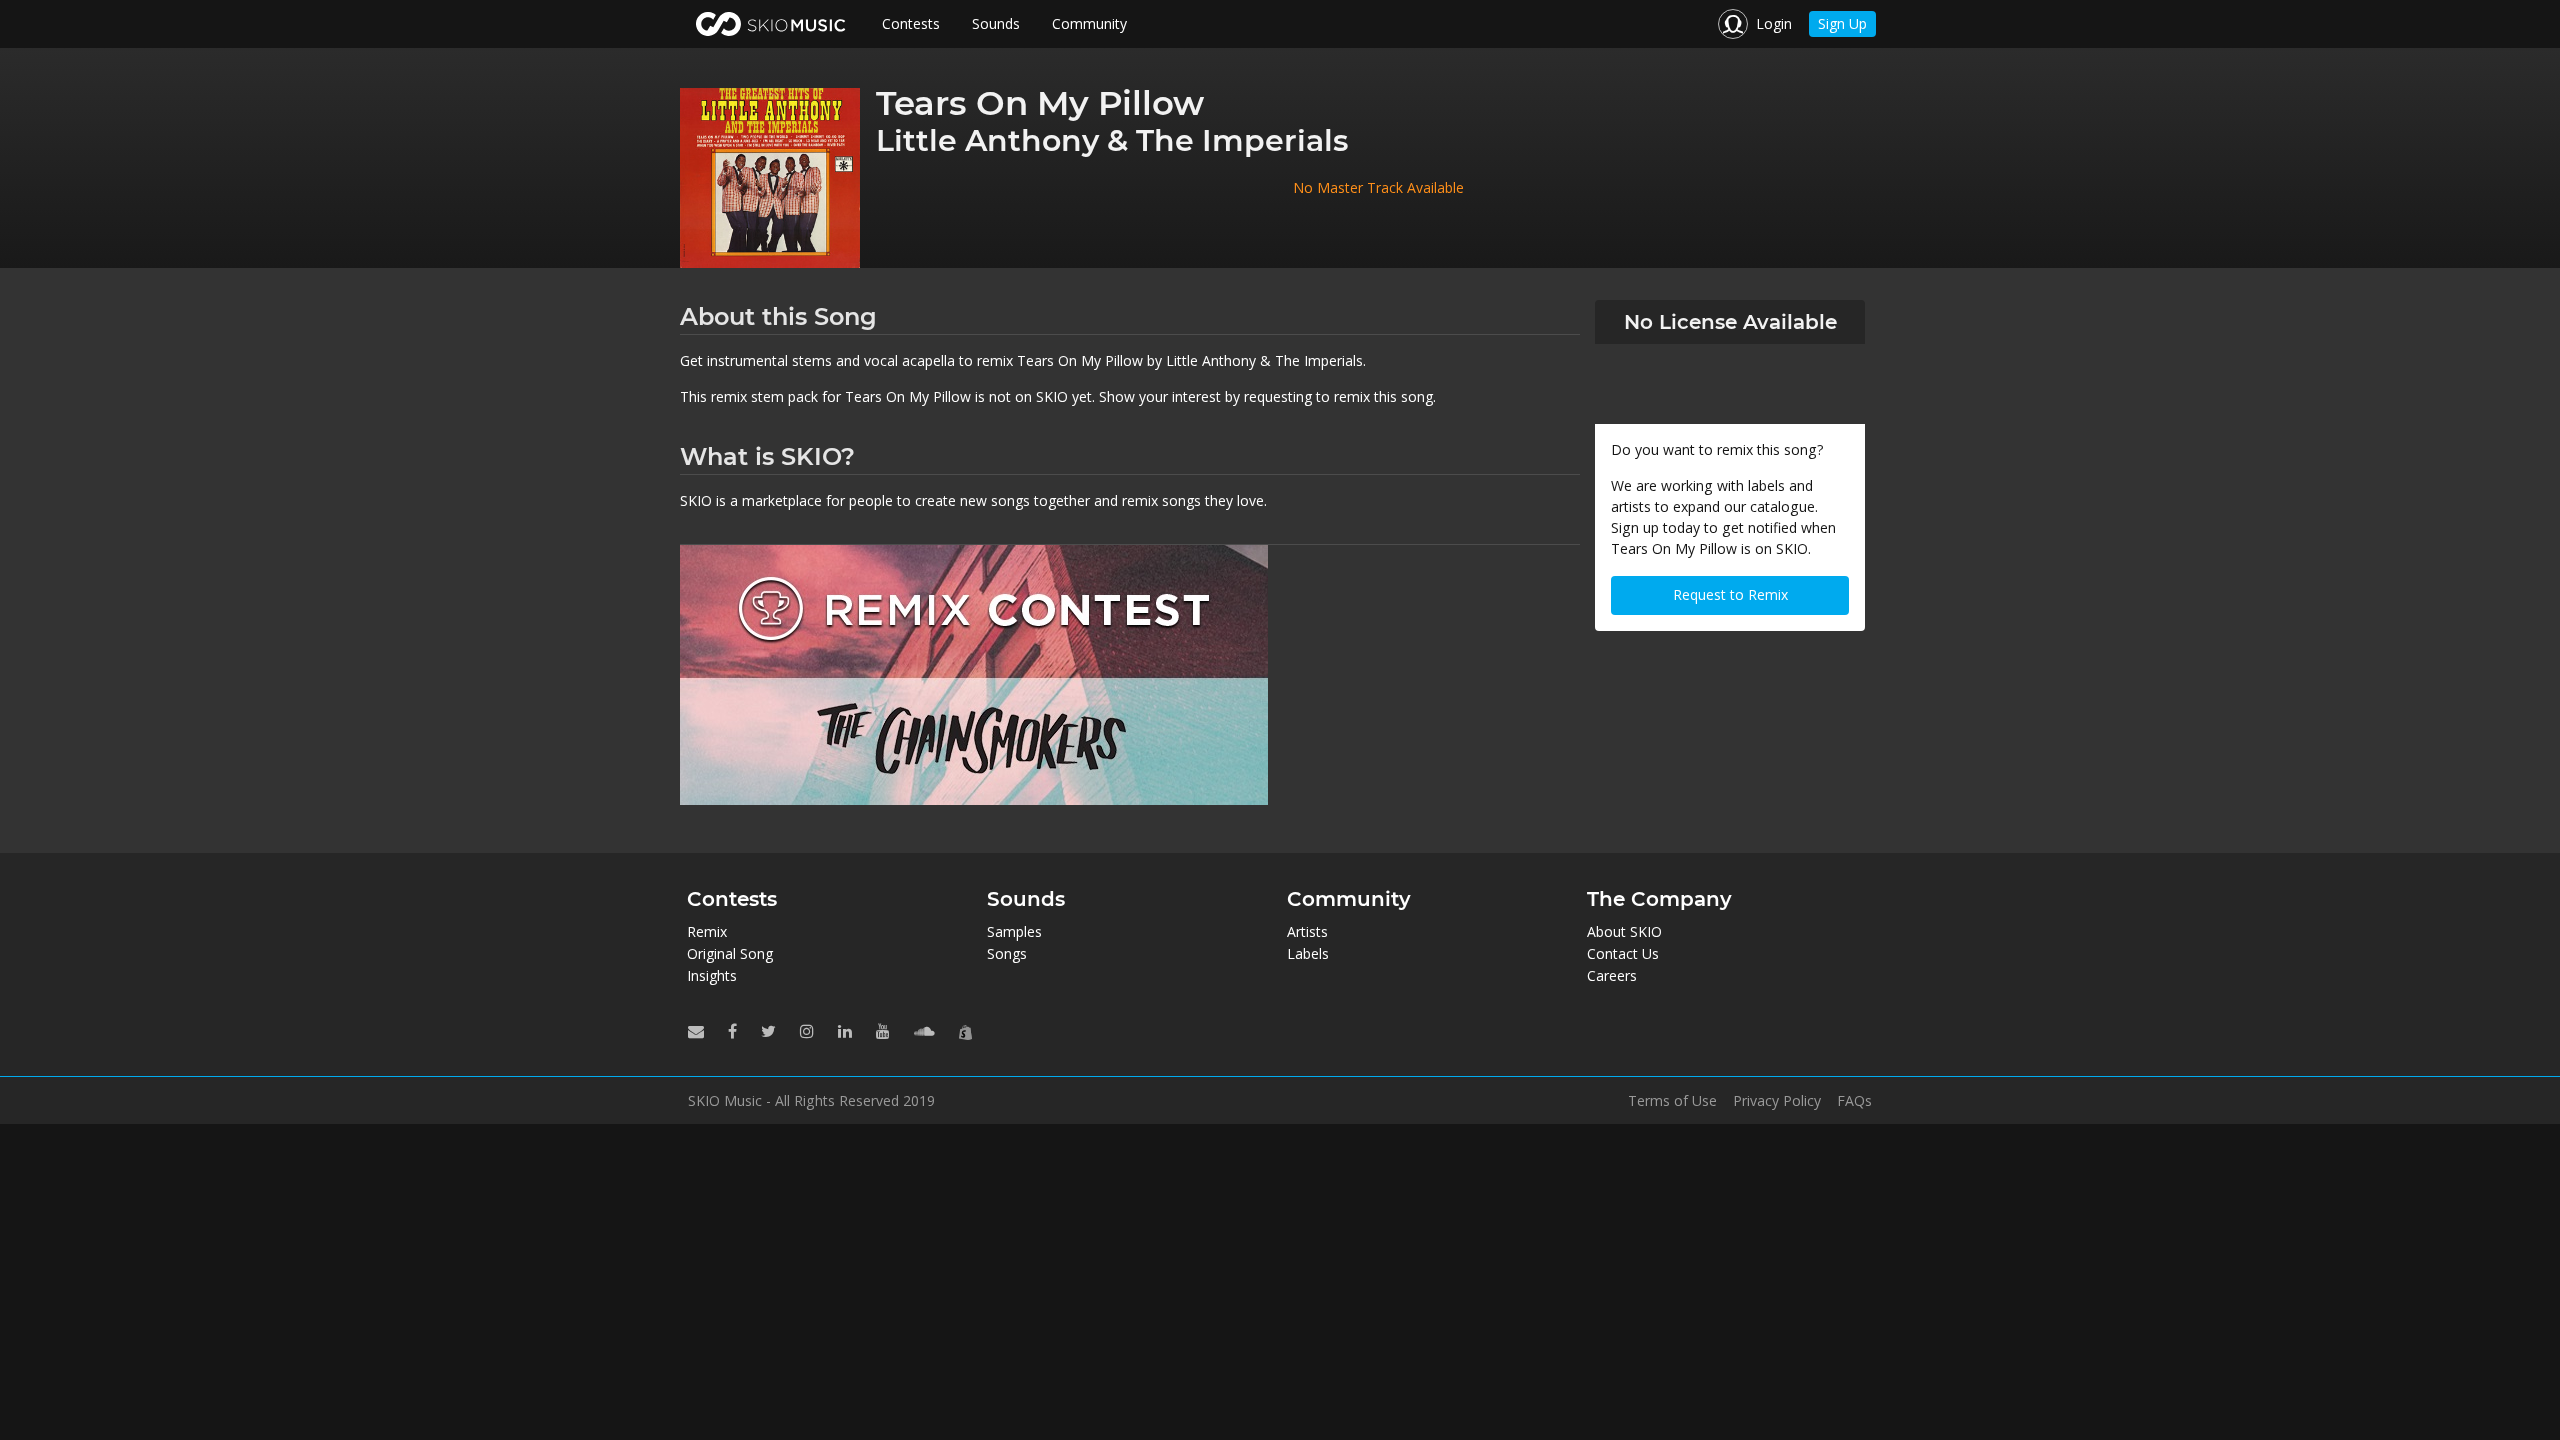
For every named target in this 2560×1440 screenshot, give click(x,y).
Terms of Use (1672, 1101)
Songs (1007, 953)
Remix (707, 931)
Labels (1308, 953)
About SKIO (1624, 931)
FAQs (1854, 1101)
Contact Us (1623, 953)
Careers (1612, 975)
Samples (1014, 931)
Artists (1307, 931)
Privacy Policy (1777, 1101)
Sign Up (1842, 23)
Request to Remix (1730, 594)
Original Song (730, 953)
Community (1089, 23)
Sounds (996, 23)
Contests (911, 23)
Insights (712, 975)
